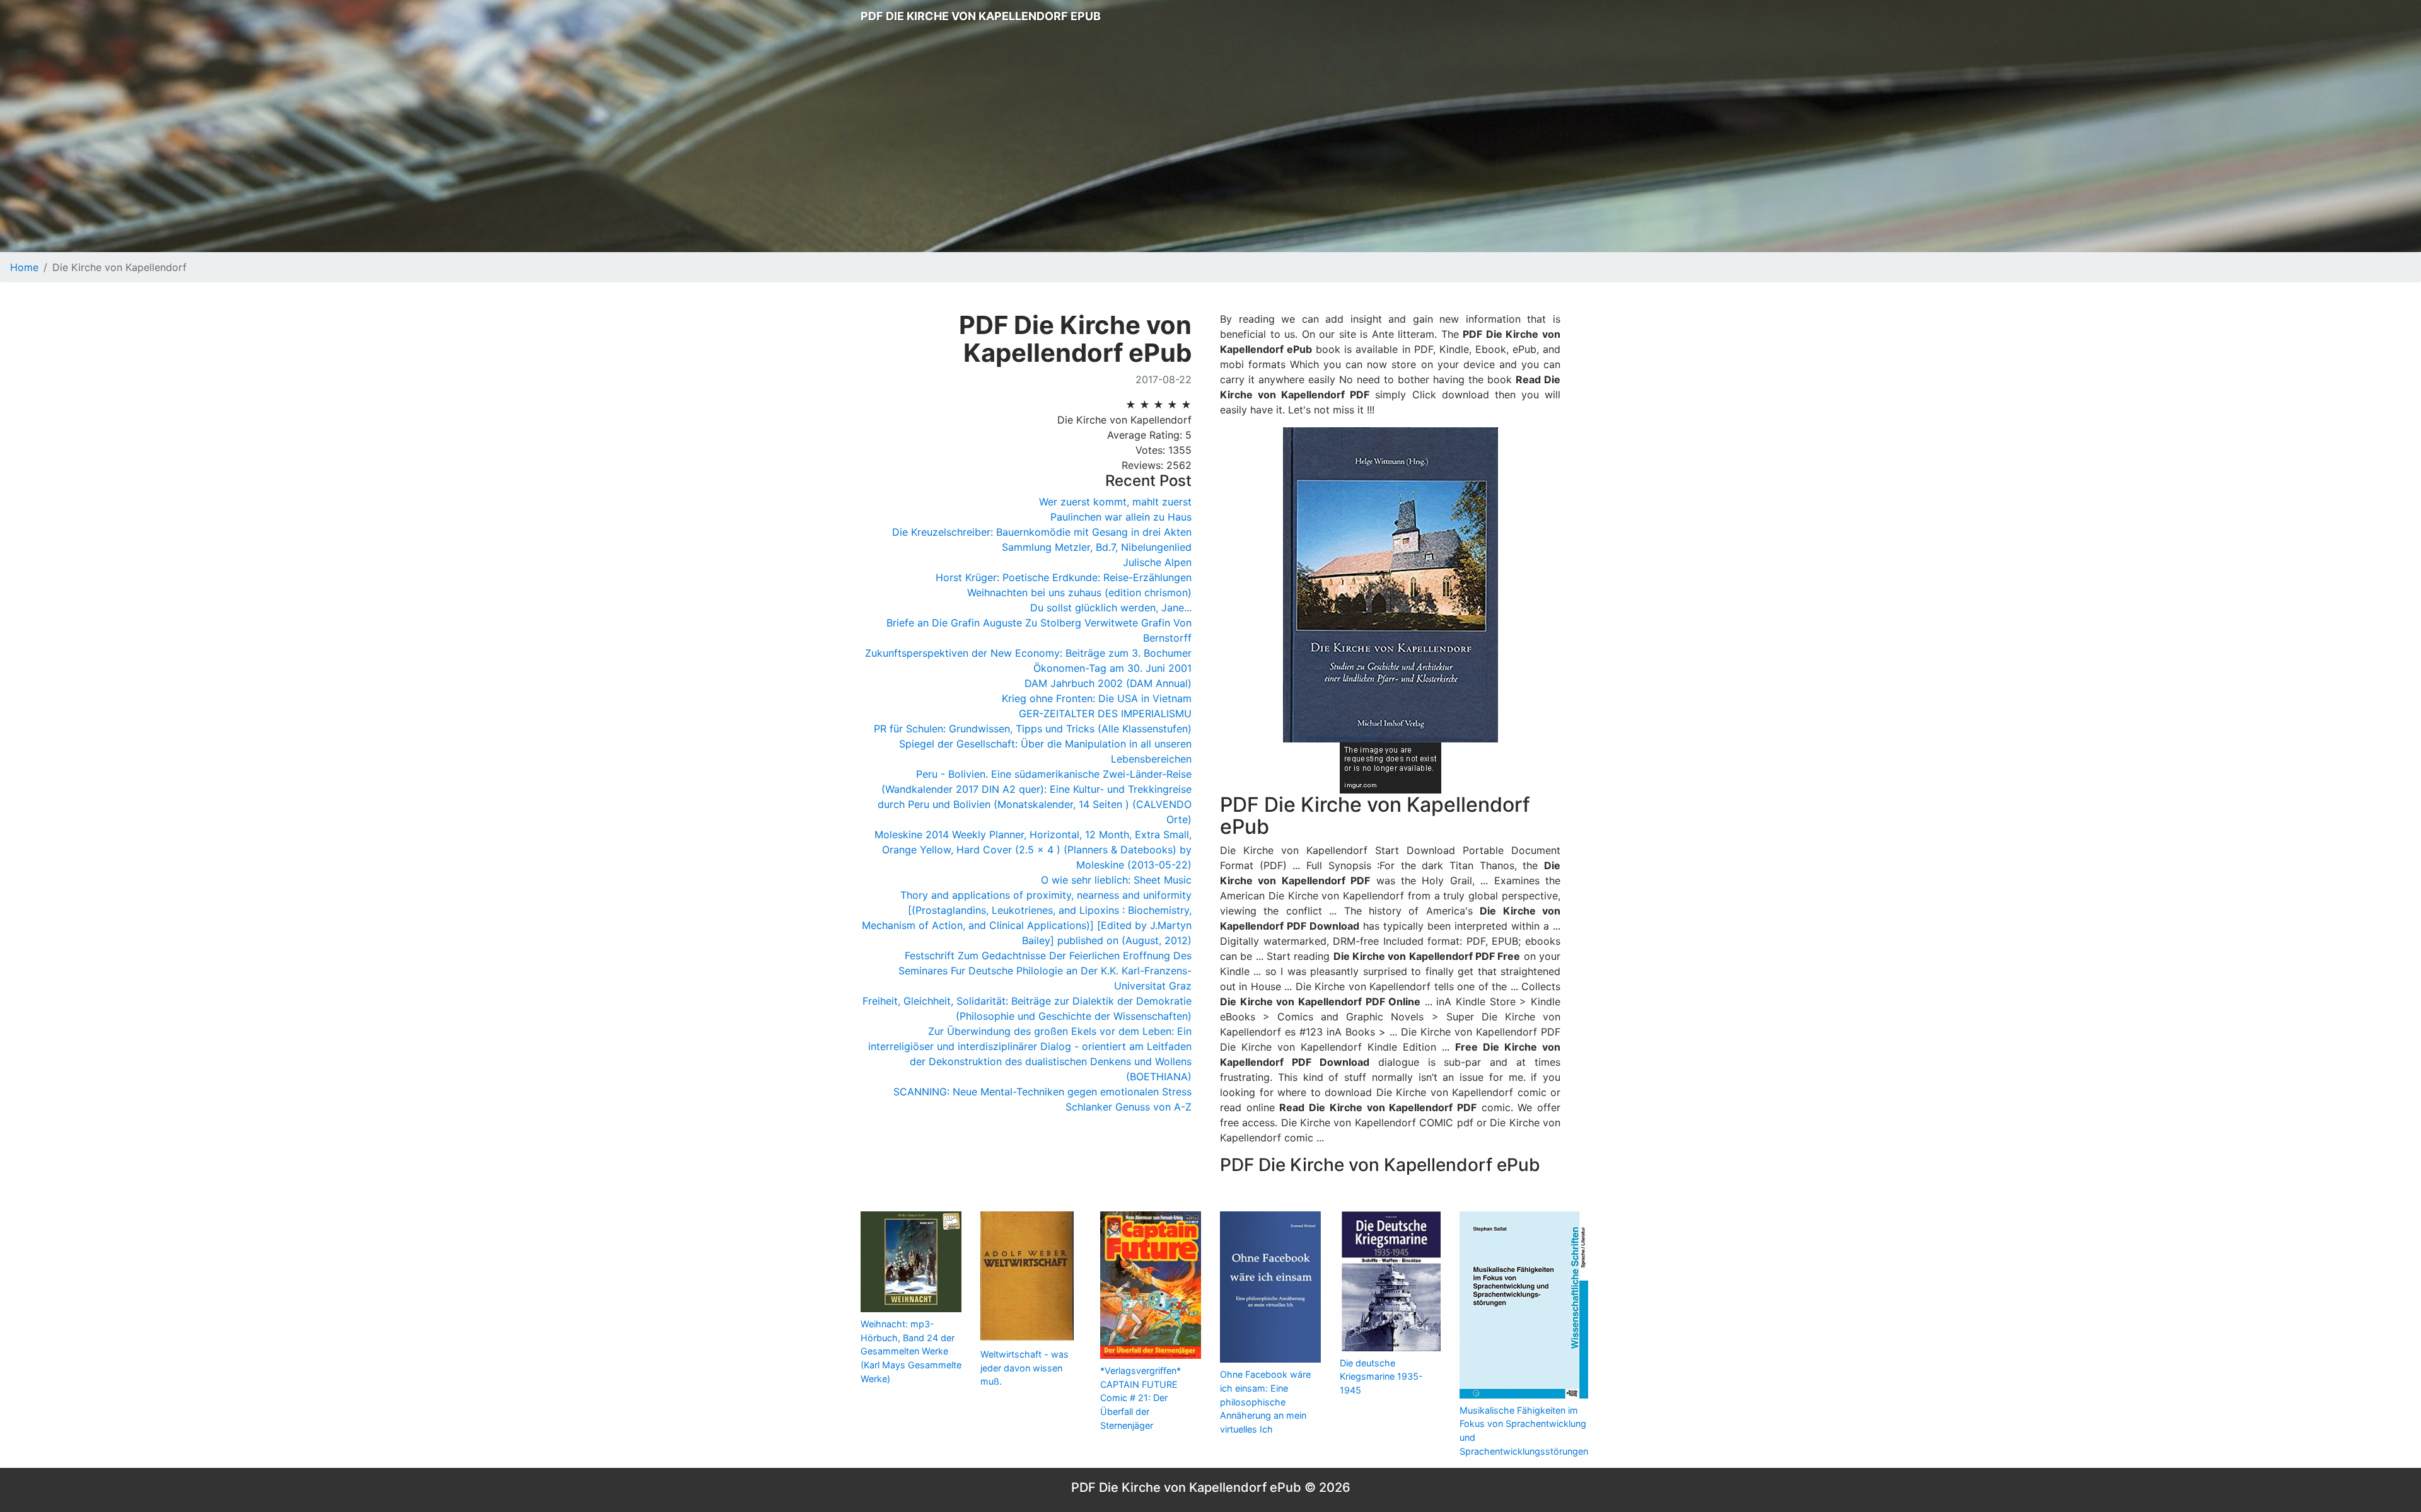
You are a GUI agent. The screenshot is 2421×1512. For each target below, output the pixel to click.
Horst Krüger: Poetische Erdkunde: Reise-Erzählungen (1064, 577)
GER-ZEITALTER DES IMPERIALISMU (1105, 713)
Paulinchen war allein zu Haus (1121, 517)
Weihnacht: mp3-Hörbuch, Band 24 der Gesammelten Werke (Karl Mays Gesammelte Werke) (911, 1351)
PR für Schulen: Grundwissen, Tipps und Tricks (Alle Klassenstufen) (1033, 729)
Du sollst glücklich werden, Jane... (1111, 608)
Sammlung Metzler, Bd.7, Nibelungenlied (1097, 547)
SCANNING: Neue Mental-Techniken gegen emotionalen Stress (1042, 1092)
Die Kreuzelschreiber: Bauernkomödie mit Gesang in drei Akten (1042, 532)
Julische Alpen (1157, 562)
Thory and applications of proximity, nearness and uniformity (1046, 895)
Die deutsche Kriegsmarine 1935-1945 (1381, 1376)
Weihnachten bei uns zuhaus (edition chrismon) (1079, 592)
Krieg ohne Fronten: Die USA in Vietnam (1097, 698)
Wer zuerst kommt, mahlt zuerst (1115, 502)
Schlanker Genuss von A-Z (1129, 1107)
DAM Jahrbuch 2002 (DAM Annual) (1108, 683)
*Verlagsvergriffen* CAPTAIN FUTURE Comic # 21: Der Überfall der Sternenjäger (1141, 1398)
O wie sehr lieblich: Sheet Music (1116, 880)
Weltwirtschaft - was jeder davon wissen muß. (1025, 1368)
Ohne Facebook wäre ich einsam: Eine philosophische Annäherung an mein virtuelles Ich (1265, 1401)
